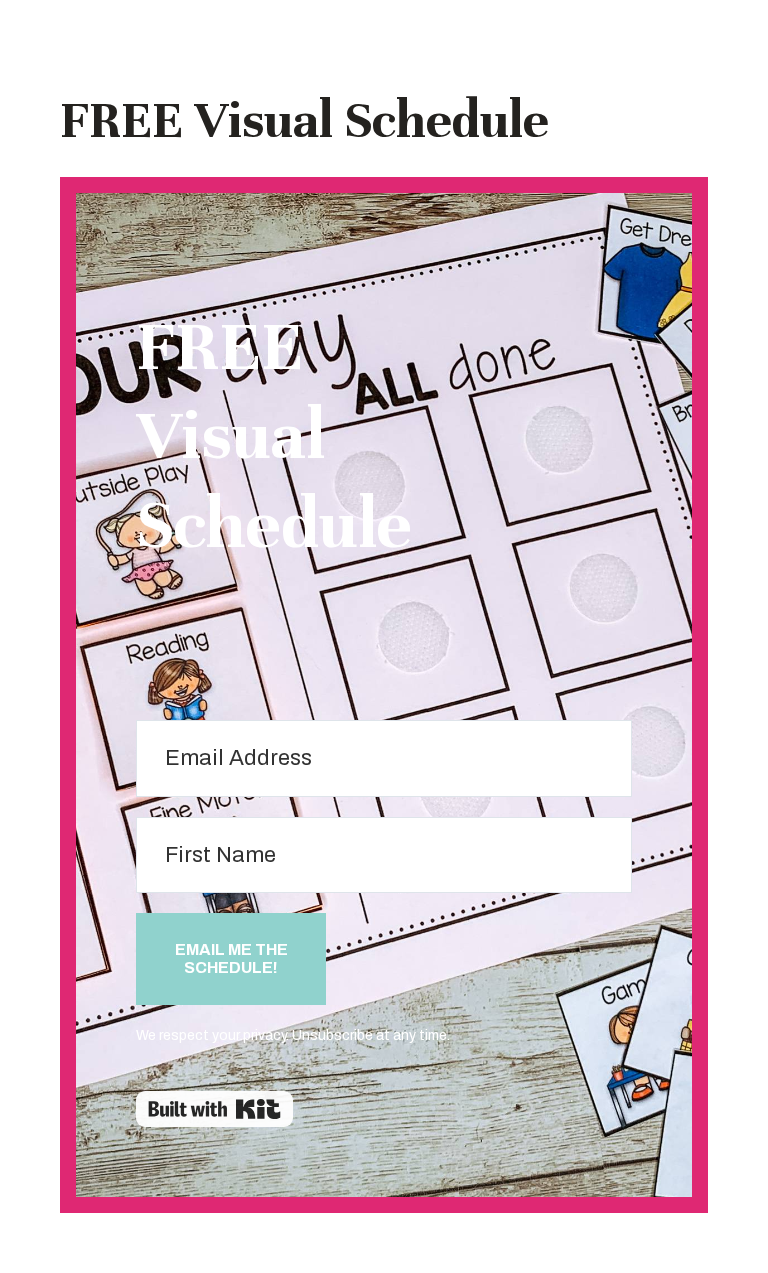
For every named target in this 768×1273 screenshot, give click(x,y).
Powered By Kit (214, 1109)
